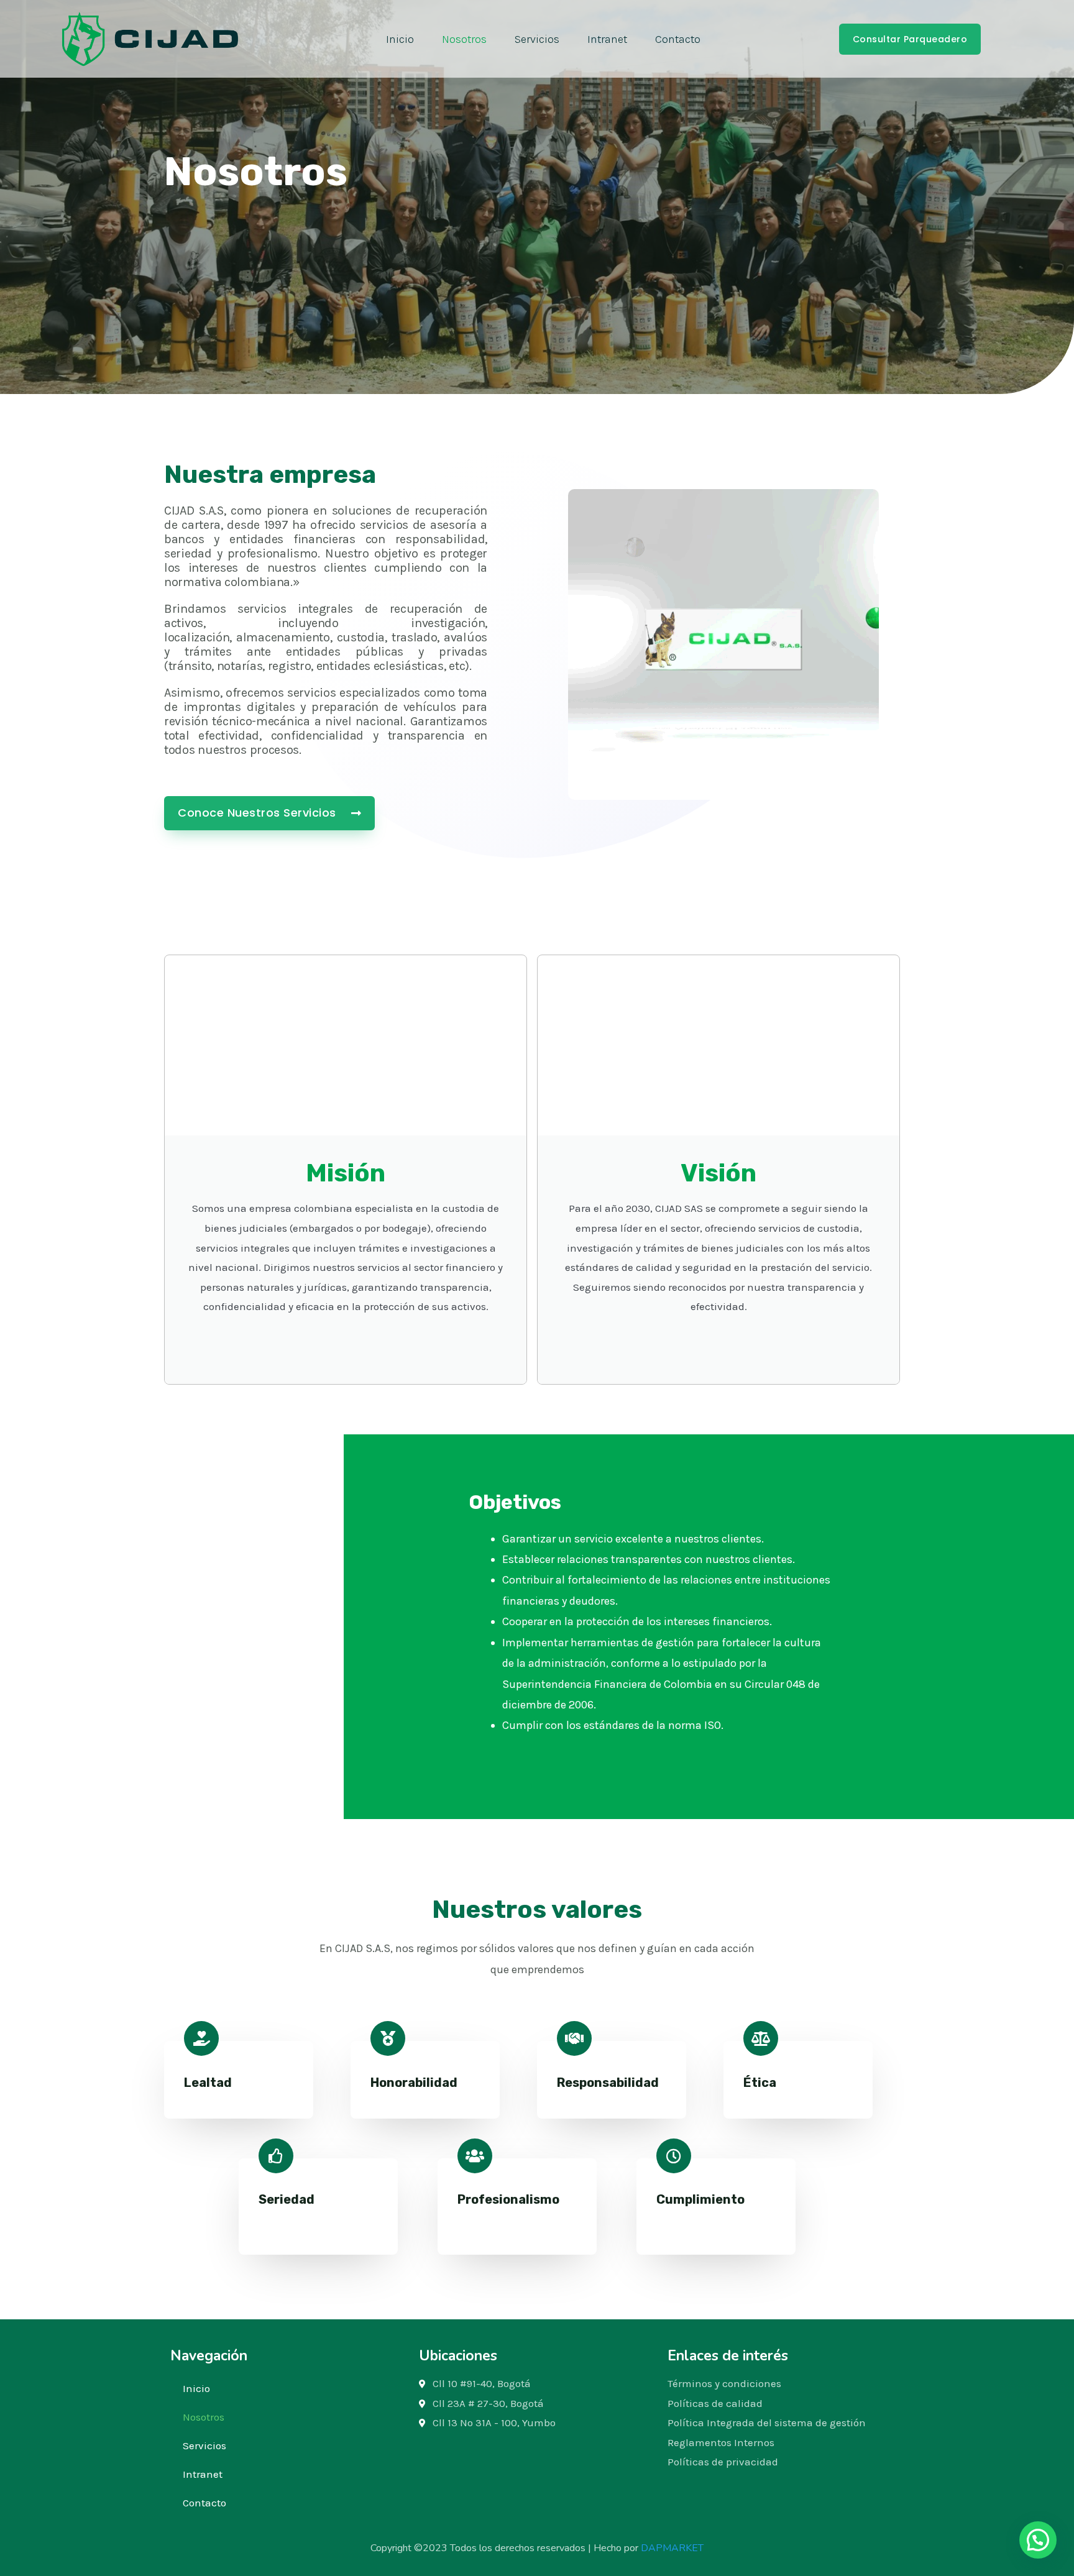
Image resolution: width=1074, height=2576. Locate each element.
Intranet (607, 39)
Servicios (537, 39)
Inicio (400, 39)
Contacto (678, 39)
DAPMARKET (672, 2548)
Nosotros (464, 39)
